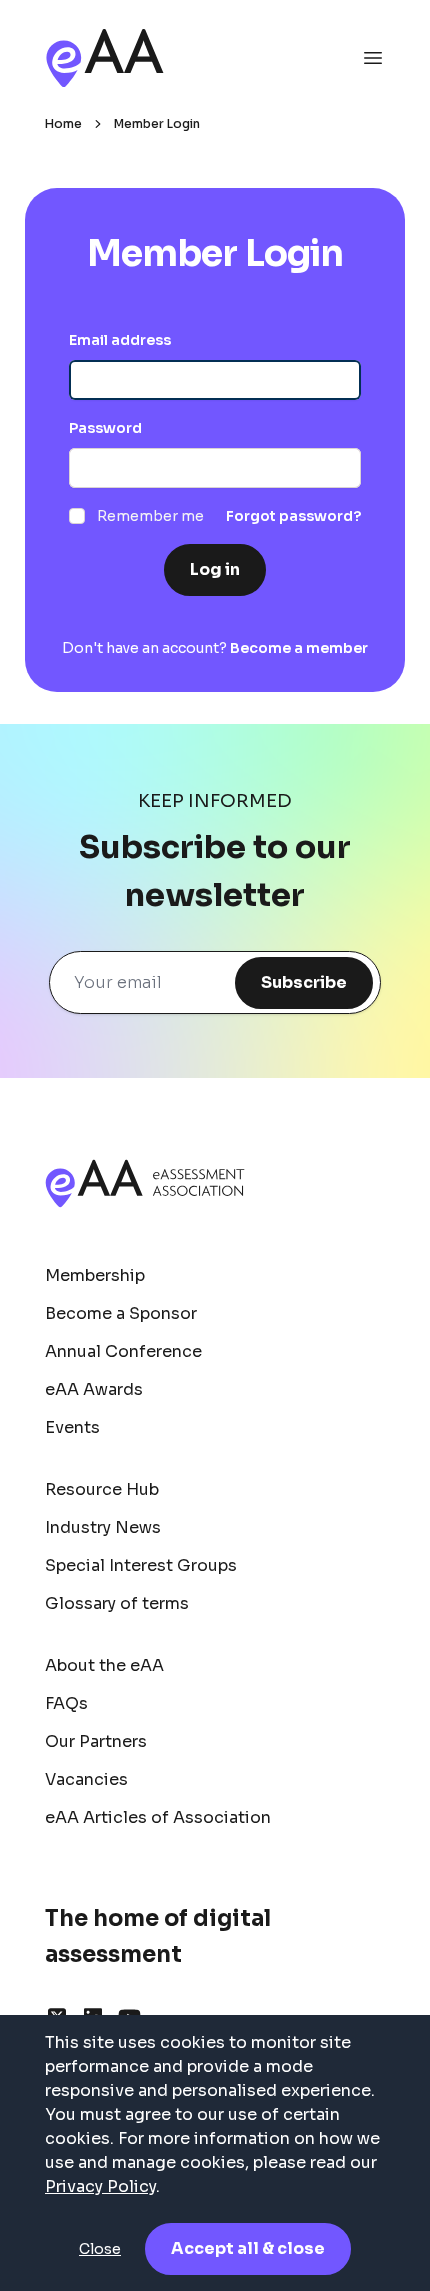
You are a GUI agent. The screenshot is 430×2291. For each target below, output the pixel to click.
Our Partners (96, 1741)
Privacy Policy (100, 2186)
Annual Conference (123, 1351)
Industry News (103, 1527)
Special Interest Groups (141, 1565)
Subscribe (304, 982)
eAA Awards (94, 1389)
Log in (215, 569)
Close (100, 2249)
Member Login (157, 123)
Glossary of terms (117, 1603)
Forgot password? (293, 516)
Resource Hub (102, 1489)
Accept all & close (248, 2248)
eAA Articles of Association (158, 1817)
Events (72, 1427)
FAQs (66, 1703)
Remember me (150, 516)
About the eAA (104, 1665)
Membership (95, 1275)
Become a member (299, 648)
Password (105, 428)
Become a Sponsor (121, 1313)
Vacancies (86, 1779)
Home (63, 123)
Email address (120, 340)
